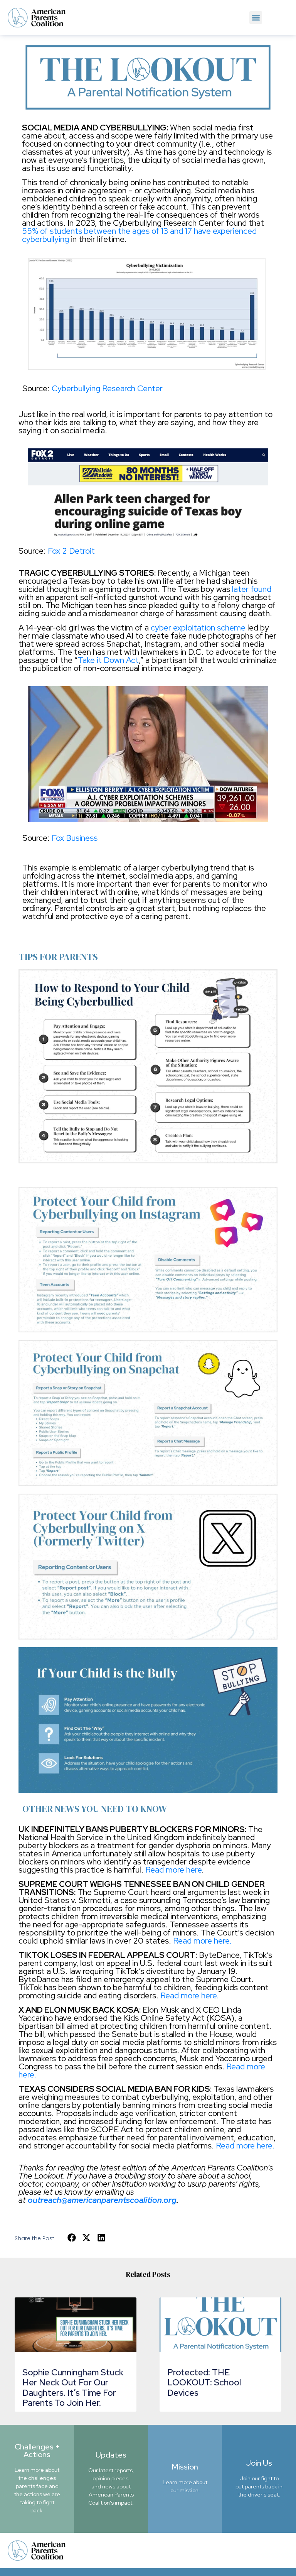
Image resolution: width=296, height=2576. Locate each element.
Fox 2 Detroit (71, 551)
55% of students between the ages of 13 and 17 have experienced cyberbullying (139, 235)
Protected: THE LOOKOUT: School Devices (204, 2383)
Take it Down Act (108, 660)
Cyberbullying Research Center (107, 388)
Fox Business (75, 838)
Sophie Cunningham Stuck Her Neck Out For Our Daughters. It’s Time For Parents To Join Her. (73, 2388)
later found (252, 589)
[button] (256, 18)
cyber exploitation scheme (198, 628)
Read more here (173, 1870)
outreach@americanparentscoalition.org (102, 2200)
